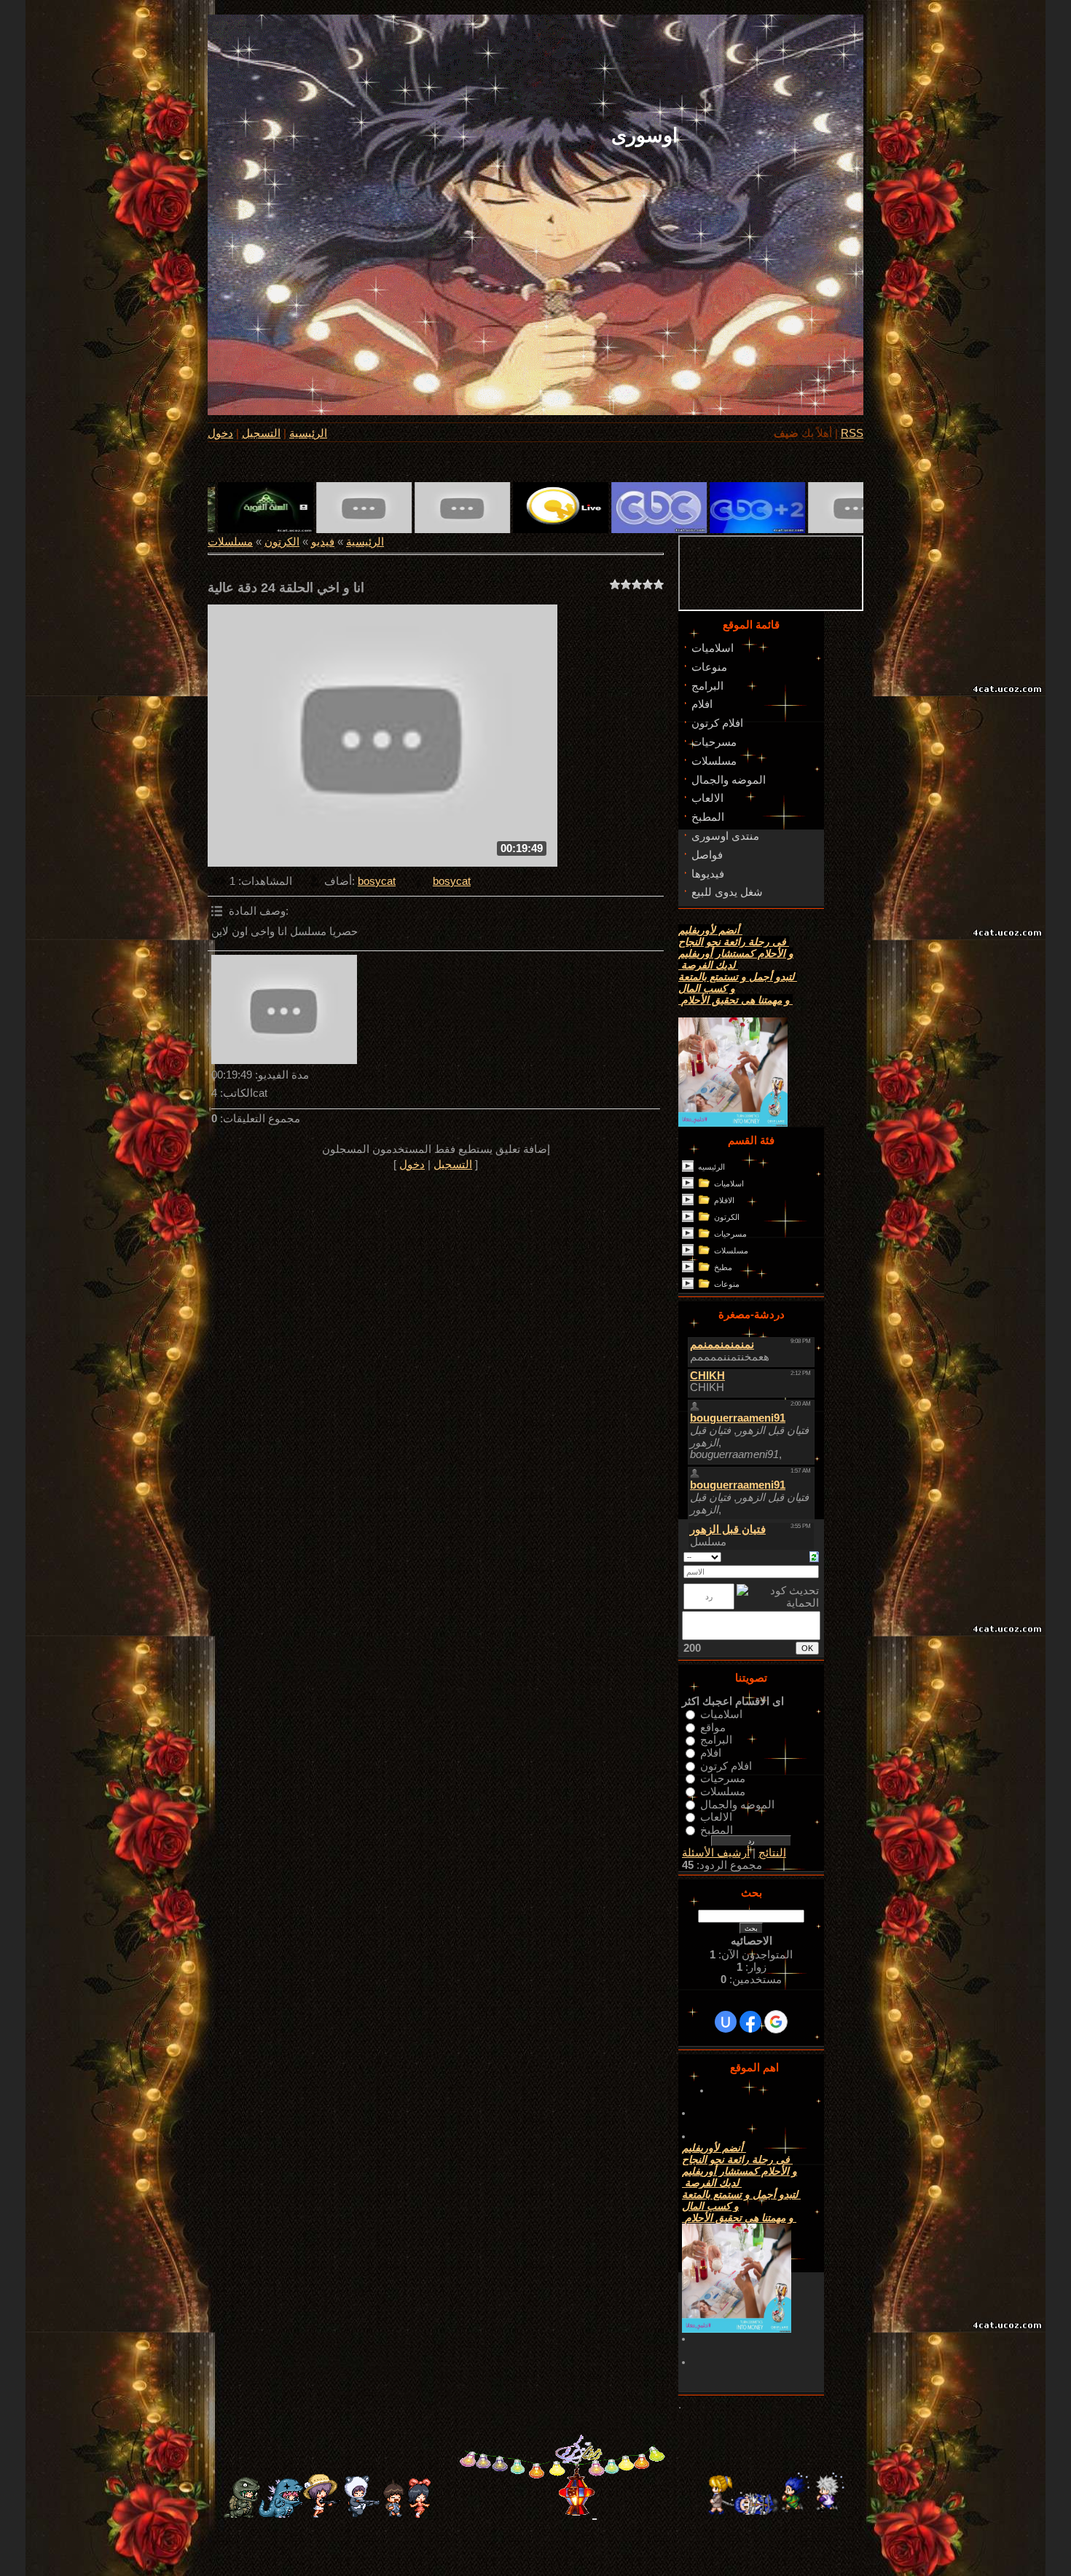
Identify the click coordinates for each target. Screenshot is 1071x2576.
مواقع (713, 1727)
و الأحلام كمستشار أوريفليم (736, 953)
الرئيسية (308, 433)
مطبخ (723, 1267)
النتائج (772, 1853)
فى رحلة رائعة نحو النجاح (734, 942)
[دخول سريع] (726, 2022)
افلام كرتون (726, 1765)
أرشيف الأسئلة (716, 1853)
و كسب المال (707, 988)
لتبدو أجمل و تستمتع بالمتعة (738, 977)
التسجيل (261, 433)
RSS (852, 433)
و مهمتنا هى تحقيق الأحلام (735, 1000)
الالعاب (716, 1817)
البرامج (716, 1740)
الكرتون (282, 542)
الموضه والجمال (737, 1804)
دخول (220, 433)
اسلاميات (729, 1183)
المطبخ (717, 1829)
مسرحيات (730, 1234)
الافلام (724, 1200)
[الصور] (284, 1009)
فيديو (323, 542)
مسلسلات (230, 542)
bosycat (377, 881)
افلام (711, 1753)
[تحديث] (814, 1556)
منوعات (727, 1284)
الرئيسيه (711, 1167)
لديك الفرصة (708, 965)
